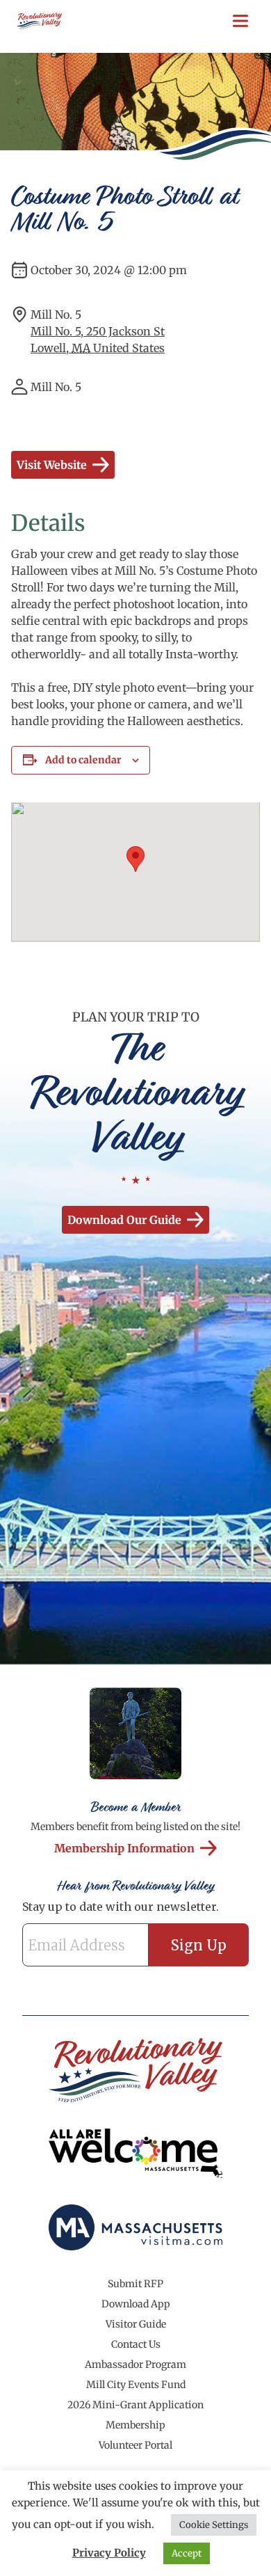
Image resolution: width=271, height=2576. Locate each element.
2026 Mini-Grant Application (135, 2405)
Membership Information (124, 1848)
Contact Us (136, 2344)
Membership (135, 2425)
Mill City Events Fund (136, 2385)
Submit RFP (135, 2284)
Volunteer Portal (135, 2445)
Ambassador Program (135, 2364)
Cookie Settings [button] (214, 2525)
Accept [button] (187, 2553)
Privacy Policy (109, 2553)
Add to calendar (83, 760)
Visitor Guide (136, 2324)
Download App (136, 2304)
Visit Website (52, 465)
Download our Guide (124, 1220)
